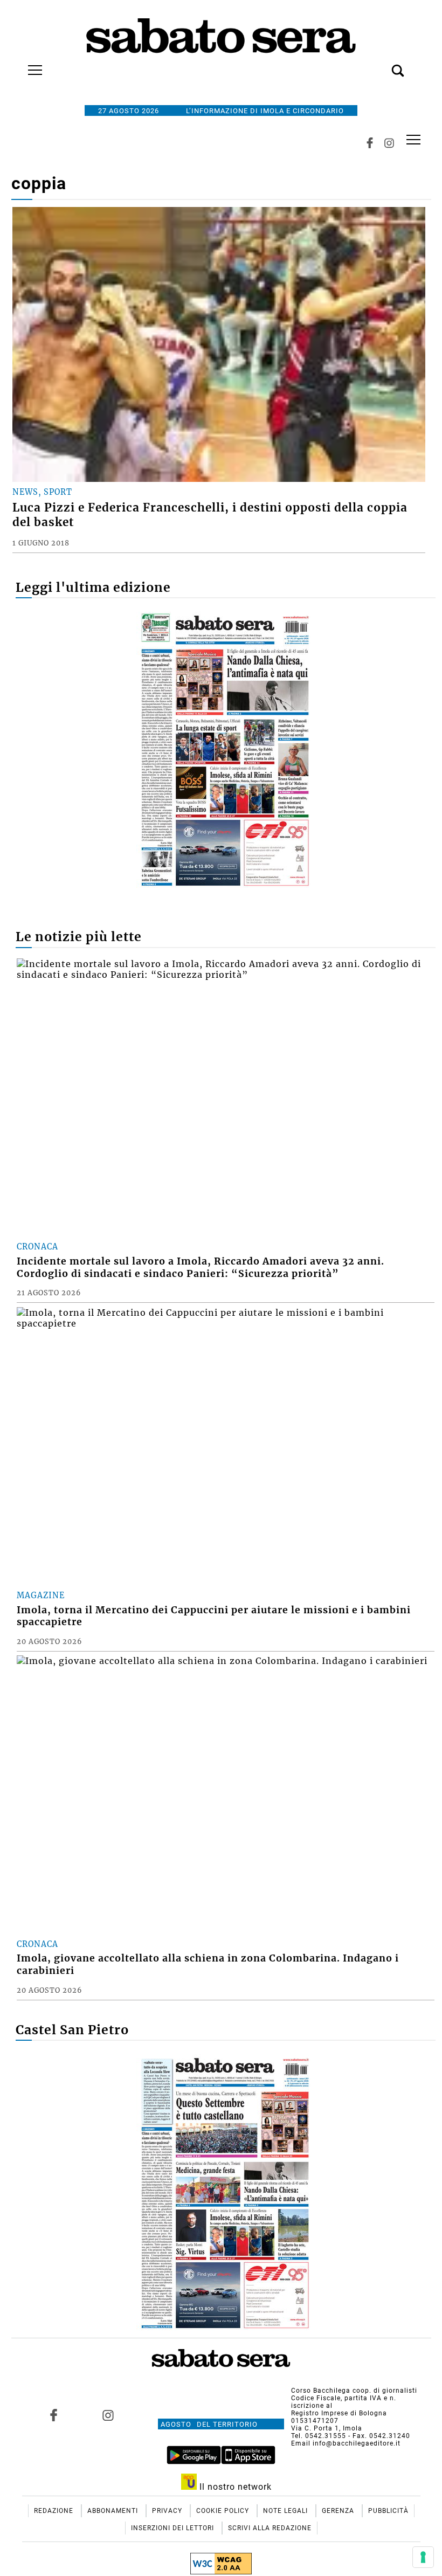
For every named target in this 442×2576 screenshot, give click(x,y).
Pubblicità (388, 2511)
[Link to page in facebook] (54, 2415)
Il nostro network (234, 2487)
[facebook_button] (370, 143)
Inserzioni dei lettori (174, 2528)
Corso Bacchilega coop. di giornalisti (354, 2391)
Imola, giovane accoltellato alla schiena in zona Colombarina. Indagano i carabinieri (208, 1964)
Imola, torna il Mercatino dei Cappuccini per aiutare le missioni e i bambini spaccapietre (214, 1616)
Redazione (55, 2511)
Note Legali (286, 2511)
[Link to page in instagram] (108, 2415)
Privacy (168, 2511)
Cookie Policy (224, 2511)
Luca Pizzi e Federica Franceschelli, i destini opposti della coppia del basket (210, 515)
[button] (382, 65)
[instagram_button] (389, 143)
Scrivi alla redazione (270, 2528)
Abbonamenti (114, 2511)
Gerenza (339, 2511)
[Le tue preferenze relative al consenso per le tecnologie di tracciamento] (423, 2557)
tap (413, 140)
